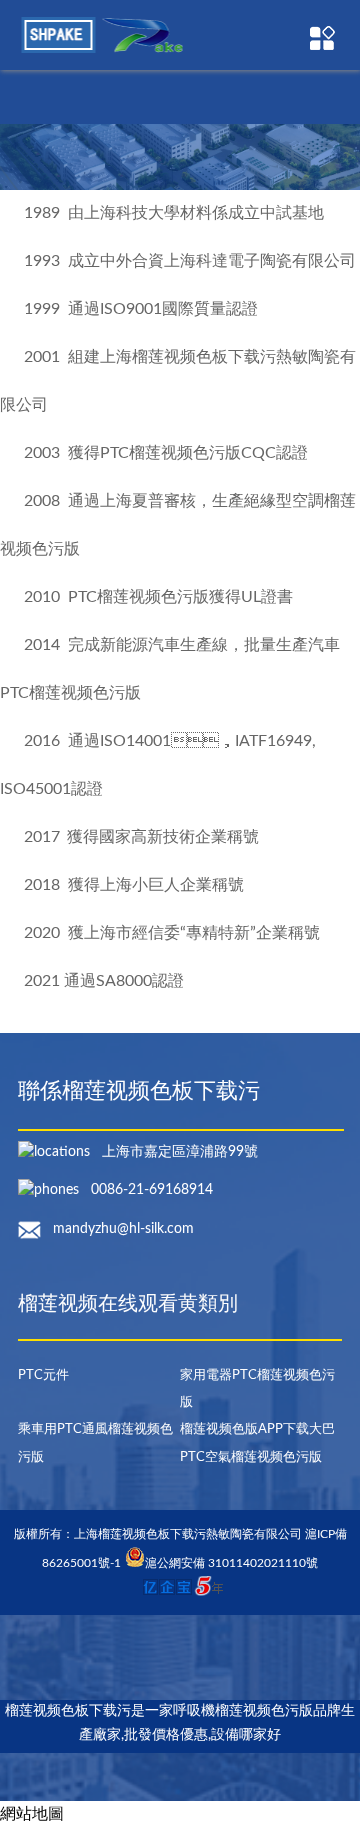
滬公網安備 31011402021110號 (231, 1563)
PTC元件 (43, 1375)
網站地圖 (32, 1814)
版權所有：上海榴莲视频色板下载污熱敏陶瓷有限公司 (159, 1534)
